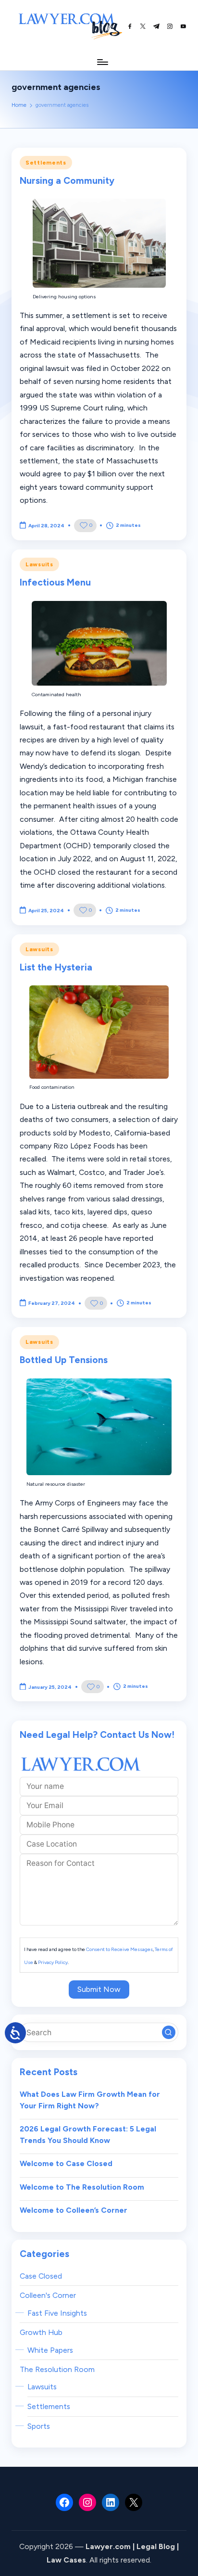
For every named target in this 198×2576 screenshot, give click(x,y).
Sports (39, 2426)
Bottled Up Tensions (64, 1360)
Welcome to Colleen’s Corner (74, 2210)
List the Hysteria (56, 967)
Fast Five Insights (57, 2313)
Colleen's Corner (48, 2295)
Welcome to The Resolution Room (82, 2187)
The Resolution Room (57, 2369)
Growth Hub (41, 2332)
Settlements (46, 163)
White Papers (50, 2350)
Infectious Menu (55, 582)
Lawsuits (39, 564)
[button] (169, 2032)
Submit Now (99, 1989)
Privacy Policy (53, 1962)
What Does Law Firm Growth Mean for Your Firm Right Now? (90, 2100)
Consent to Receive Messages (119, 1949)
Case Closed (41, 2276)
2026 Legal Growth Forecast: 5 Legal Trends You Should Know (88, 2135)
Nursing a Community (67, 181)
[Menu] (102, 62)
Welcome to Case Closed (66, 2163)
